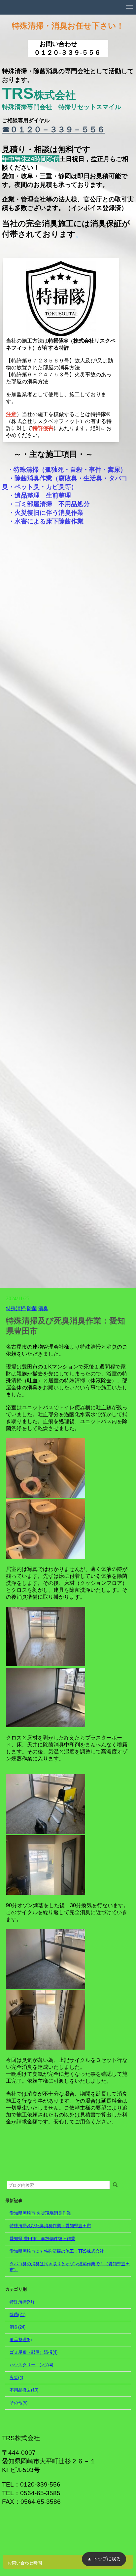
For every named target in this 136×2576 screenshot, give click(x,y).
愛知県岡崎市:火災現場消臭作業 (40, 2213)
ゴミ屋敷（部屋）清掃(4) (34, 2352)
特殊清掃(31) (22, 2302)
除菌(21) (17, 2314)
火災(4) (16, 2377)
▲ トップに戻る (104, 2559)
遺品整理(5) (21, 2340)
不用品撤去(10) (24, 2390)
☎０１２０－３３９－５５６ (53, 129)
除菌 (32, 1308)
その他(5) (18, 2403)
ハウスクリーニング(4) (31, 2365)
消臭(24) (17, 2327)
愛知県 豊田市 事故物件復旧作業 (42, 2239)
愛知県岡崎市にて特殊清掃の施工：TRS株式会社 (57, 2251)
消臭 (43, 1308)
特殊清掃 (16, 1308)
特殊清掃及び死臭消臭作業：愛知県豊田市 (50, 2226)
